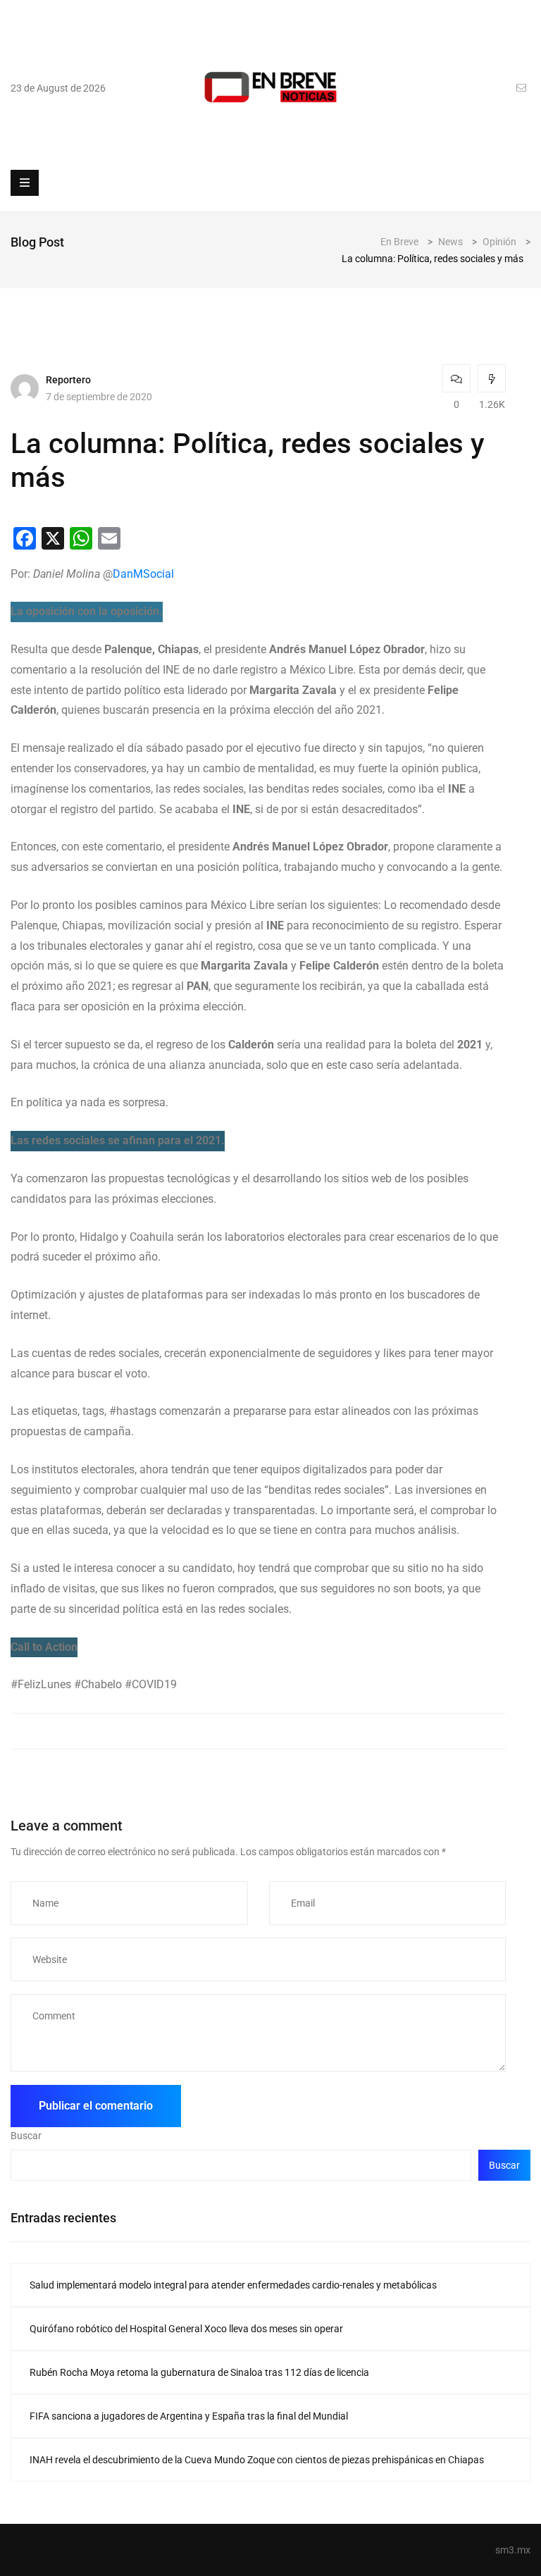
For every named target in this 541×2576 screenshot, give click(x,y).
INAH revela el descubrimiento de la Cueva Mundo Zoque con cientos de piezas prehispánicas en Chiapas (257, 2460)
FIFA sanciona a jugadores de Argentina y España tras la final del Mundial (189, 2416)
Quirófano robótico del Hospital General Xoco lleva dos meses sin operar (186, 2329)
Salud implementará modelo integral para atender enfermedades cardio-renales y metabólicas (233, 2285)
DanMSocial (143, 574)
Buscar (26, 2136)
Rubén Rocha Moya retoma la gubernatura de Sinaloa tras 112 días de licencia (199, 2372)
